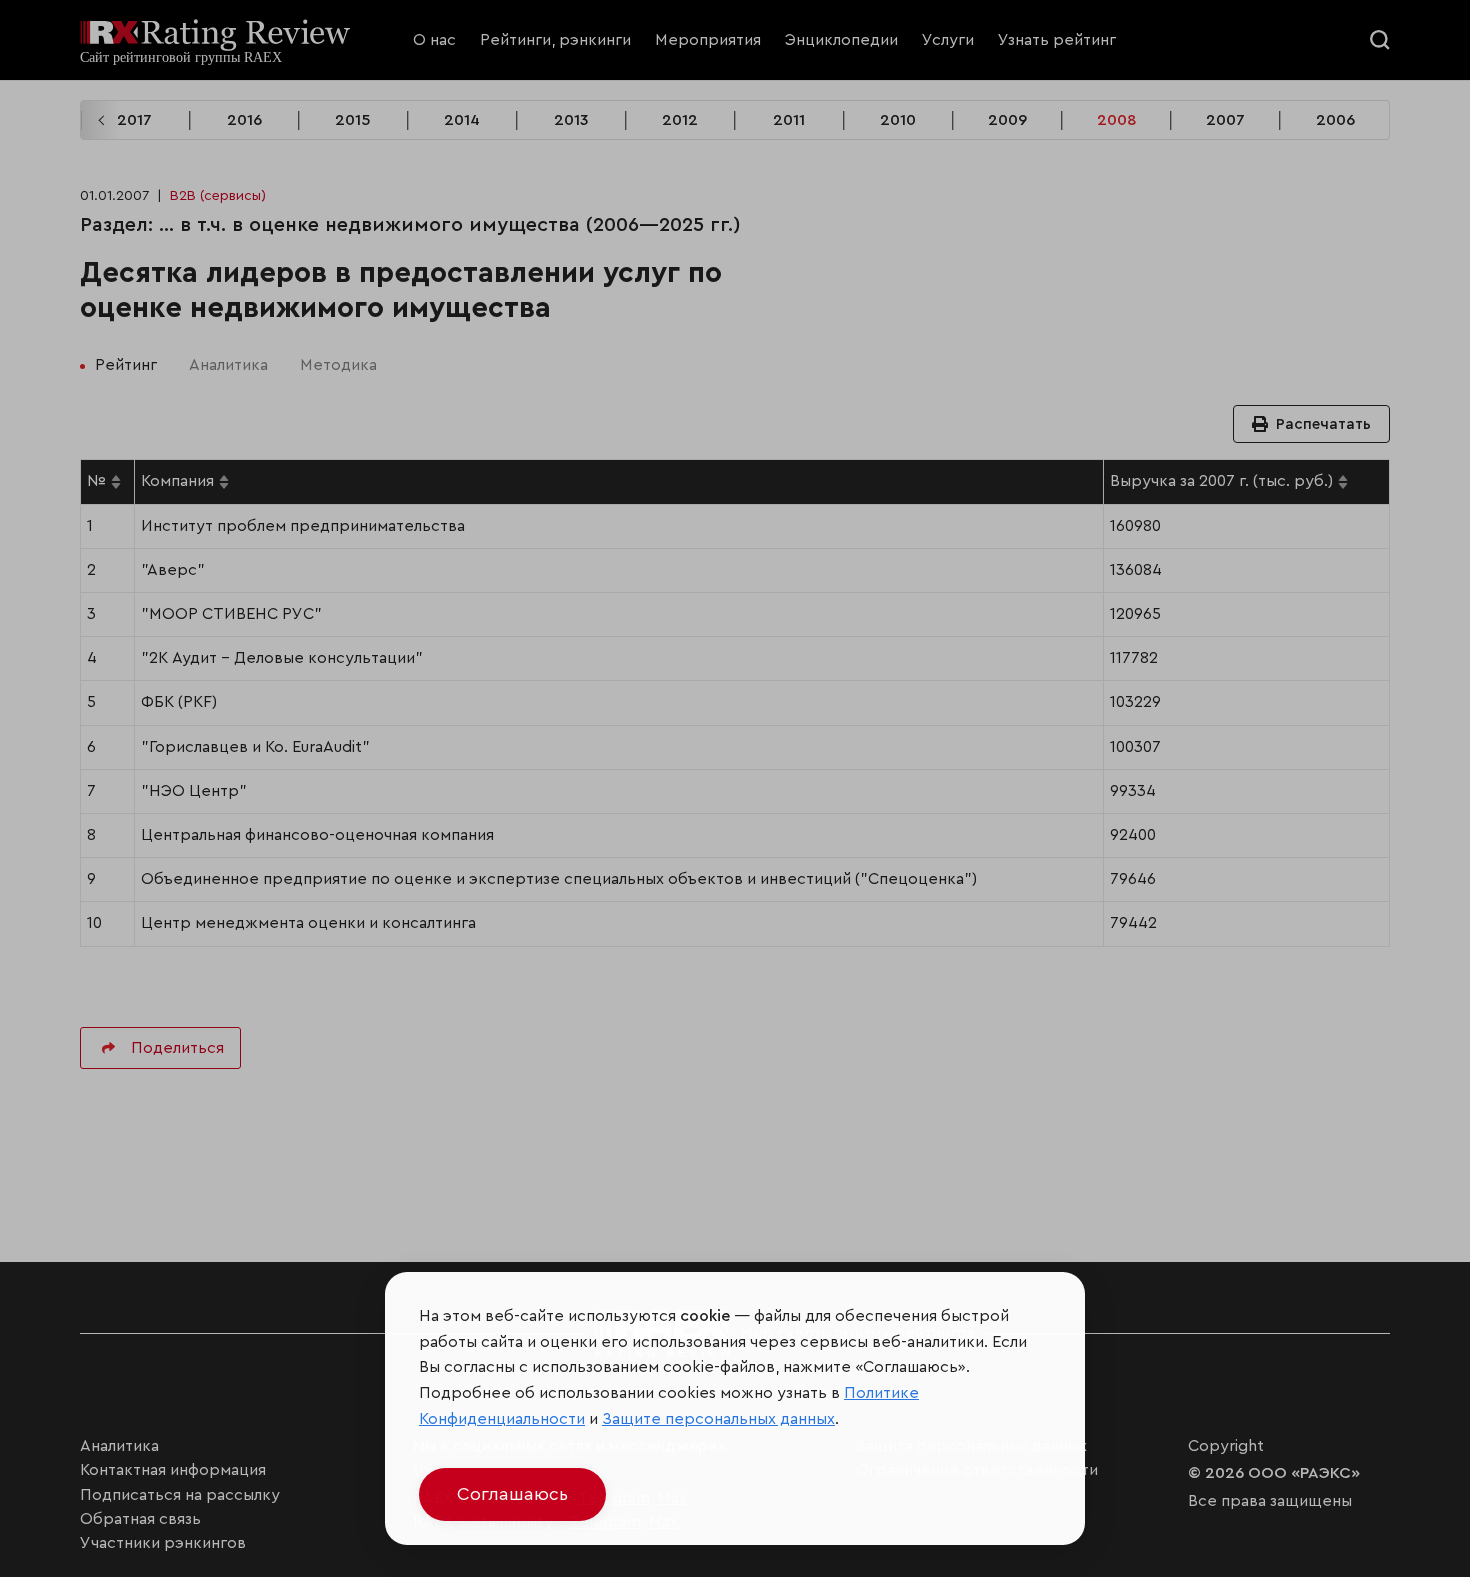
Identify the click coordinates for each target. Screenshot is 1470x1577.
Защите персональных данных (718, 1419)
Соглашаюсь (512, 1494)
